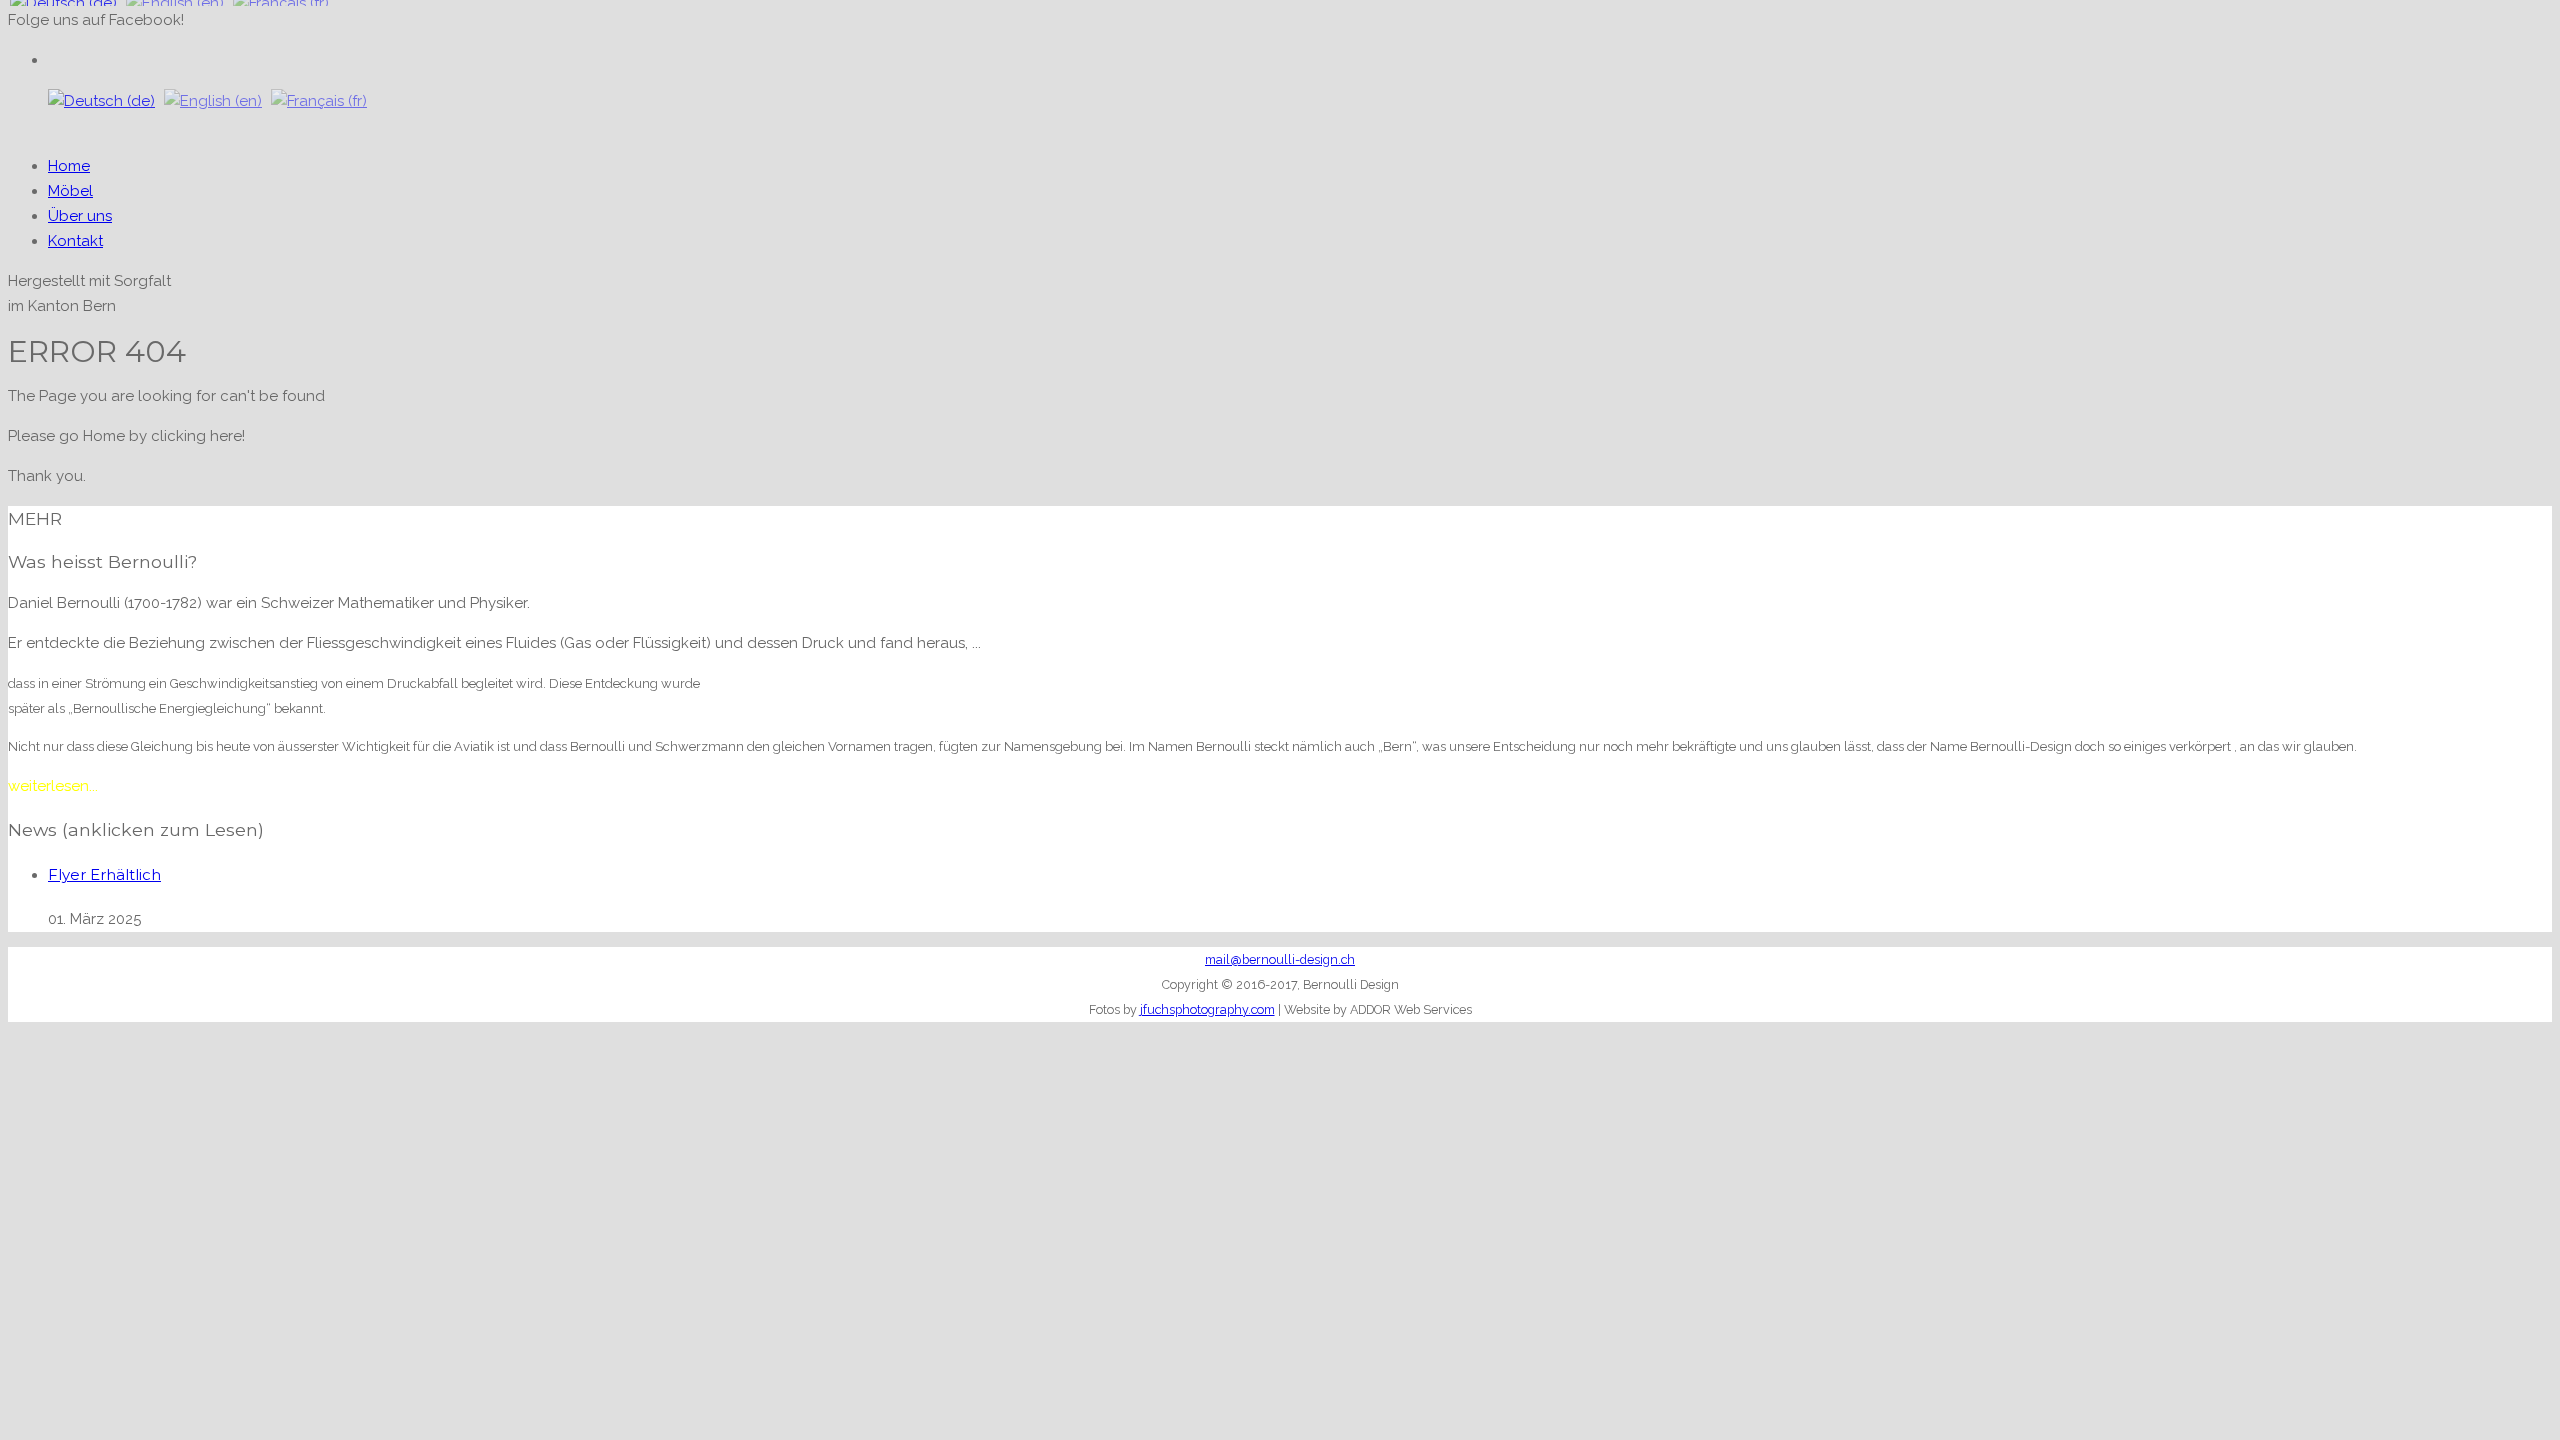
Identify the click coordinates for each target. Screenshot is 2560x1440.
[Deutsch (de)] (101, 101)
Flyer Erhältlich (104, 874)
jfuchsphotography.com (1207, 1009)
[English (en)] (213, 101)
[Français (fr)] (319, 101)
